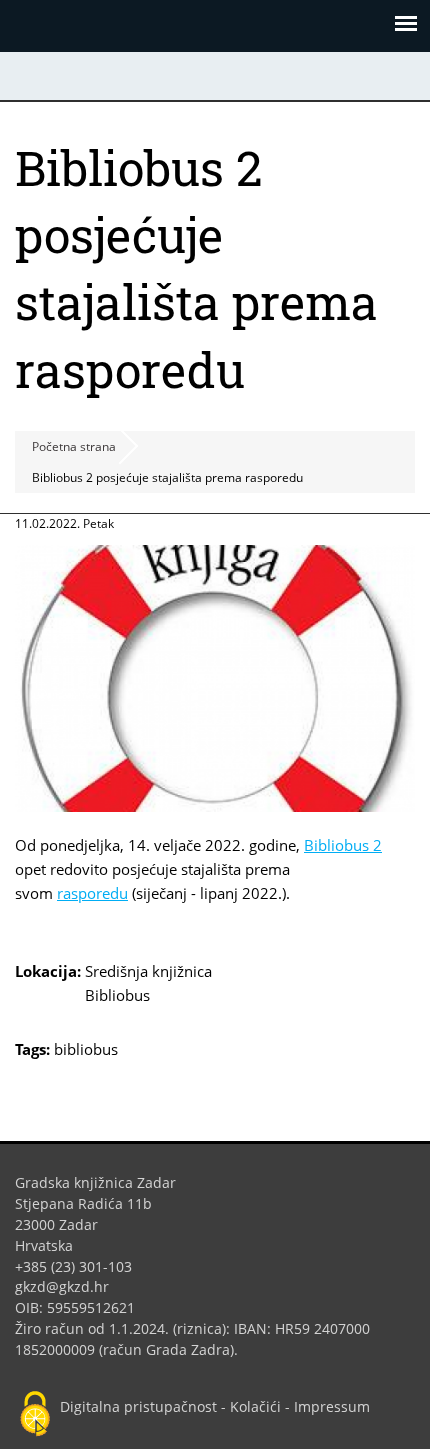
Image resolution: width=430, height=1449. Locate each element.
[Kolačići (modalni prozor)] (35, 1415)
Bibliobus (117, 995)
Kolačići (255, 1406)
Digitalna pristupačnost (138, 1406)
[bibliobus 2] (215, 806)
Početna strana (74, 446)
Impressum (332, 1406)
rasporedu (92, 893)
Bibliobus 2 (343, 845)
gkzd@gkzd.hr (69, 1286)
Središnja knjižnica (148, 971)
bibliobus (86, 1049)
